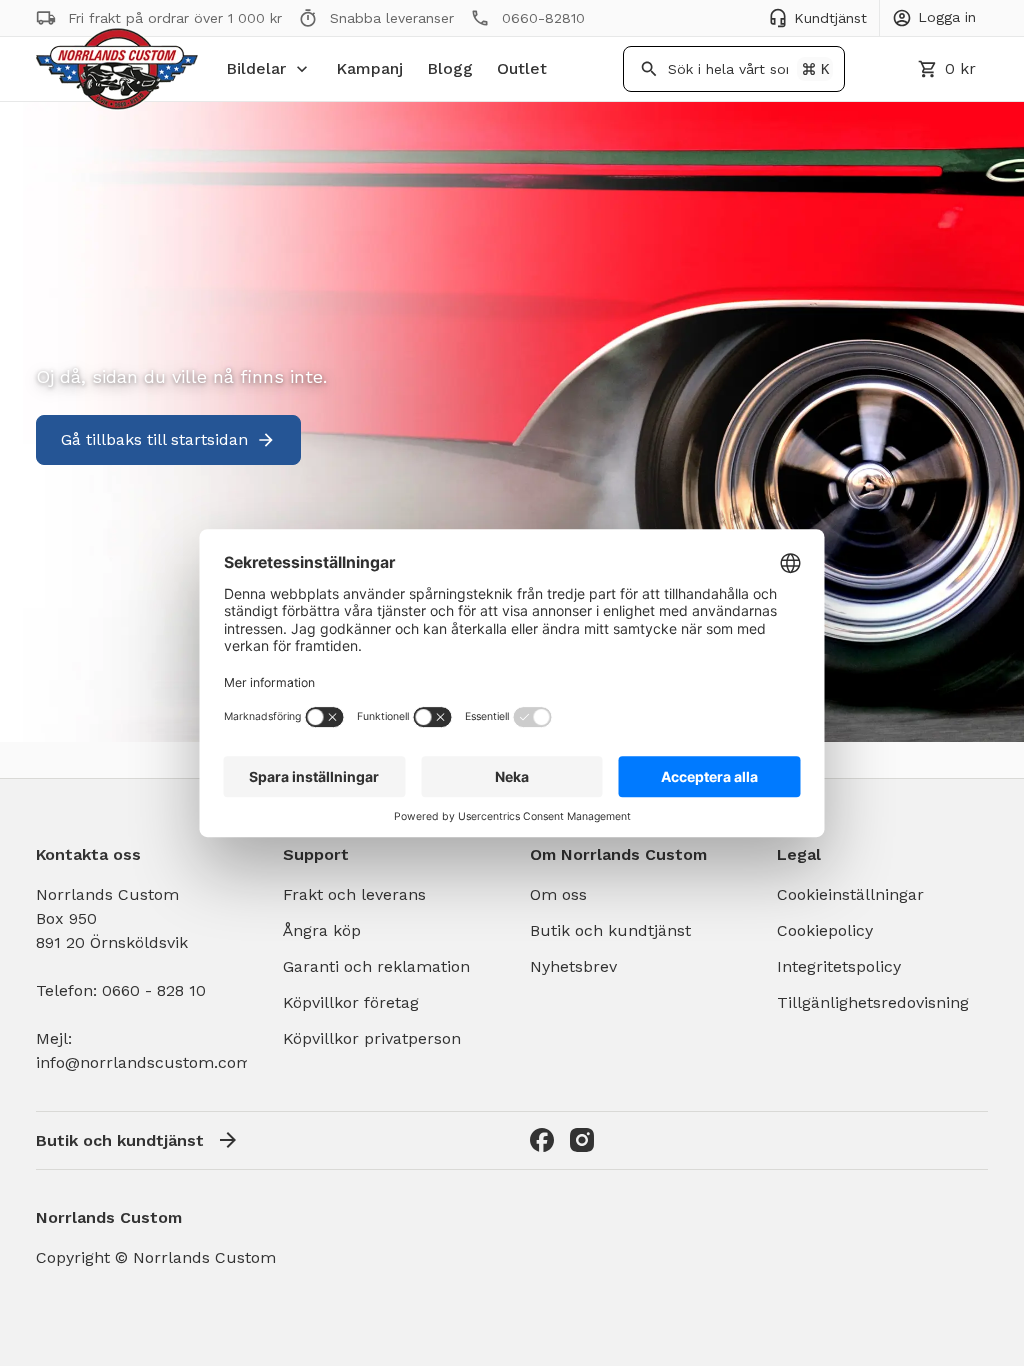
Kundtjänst (830, 18)
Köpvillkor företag (351, 1002)
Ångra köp (322, 930)
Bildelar (256, 68)
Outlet (522, 68)
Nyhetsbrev (573, 966)
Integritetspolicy (839, 966)
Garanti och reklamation (376, 966)
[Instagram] (582, 1140)
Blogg (450, 68)
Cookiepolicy (825, 930)
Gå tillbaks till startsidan (154, 439)
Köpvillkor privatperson (372, 1038)
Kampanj (369, 68)
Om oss (558, 894)
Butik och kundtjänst (610, 930)
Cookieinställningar (850, 894)
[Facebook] (542, 1140)
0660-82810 (543, 18)
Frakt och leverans (354, 894)
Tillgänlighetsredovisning (873, 1002)
